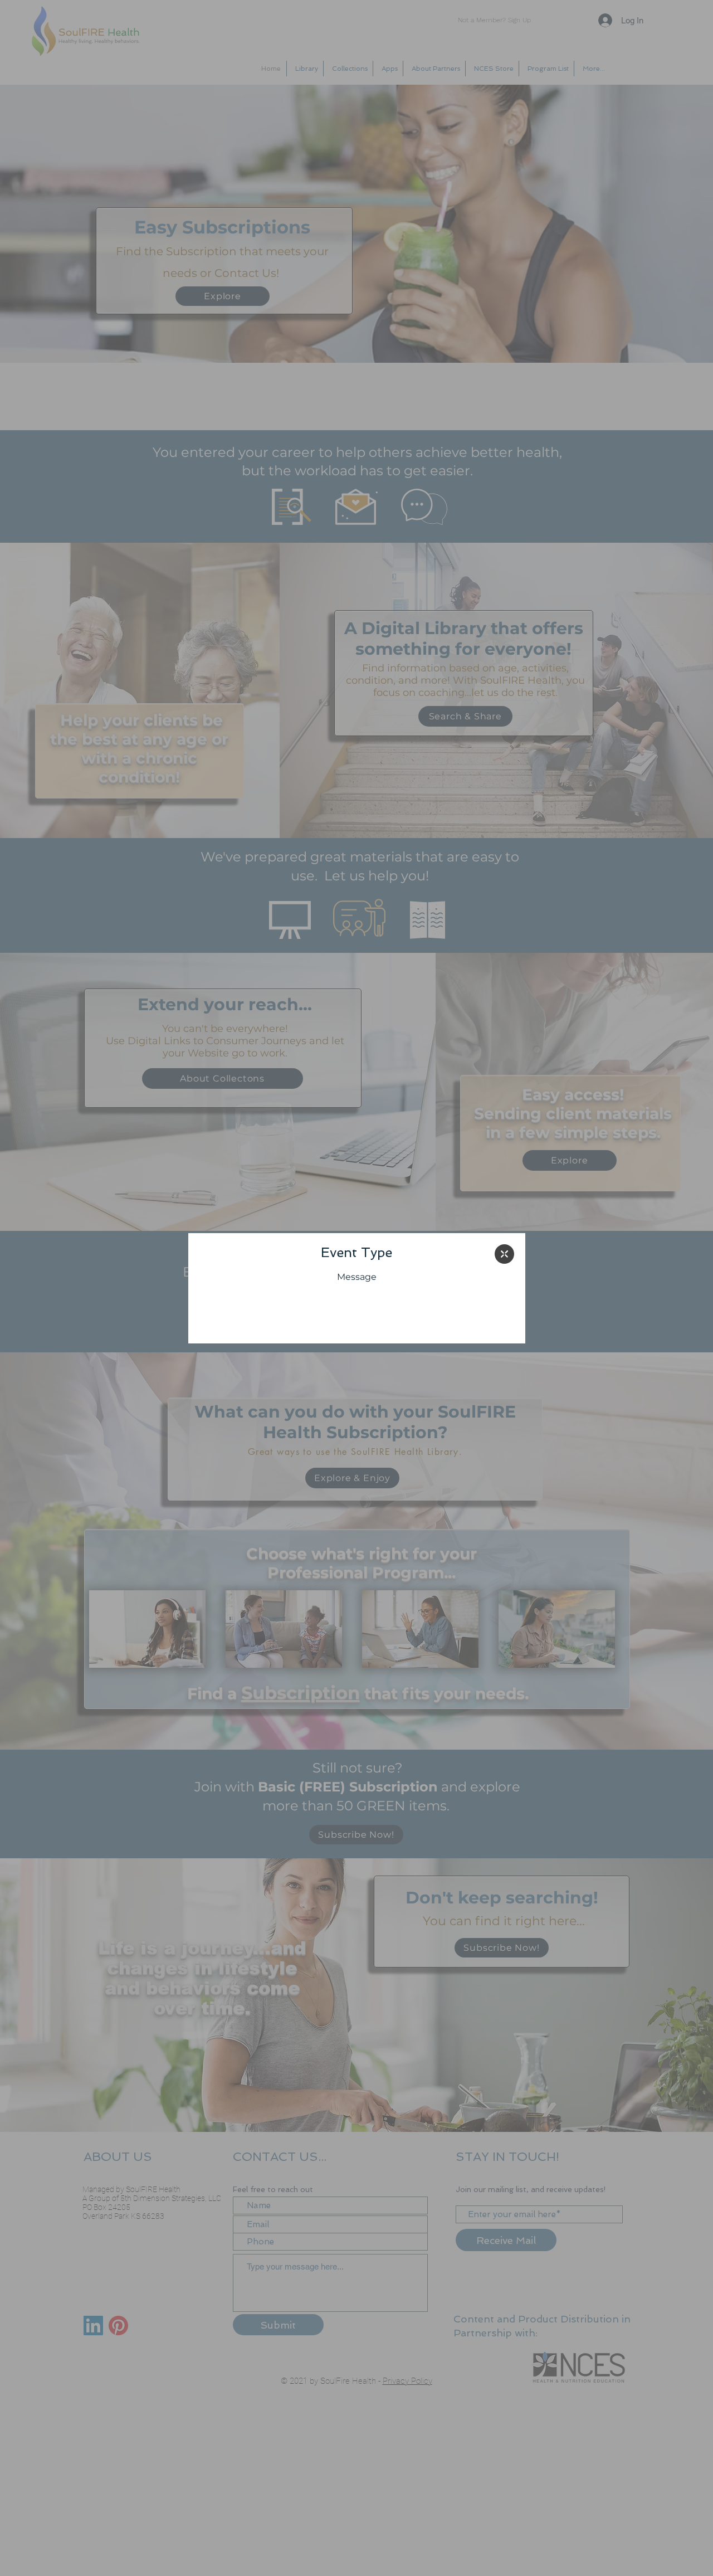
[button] (504, 1254)
